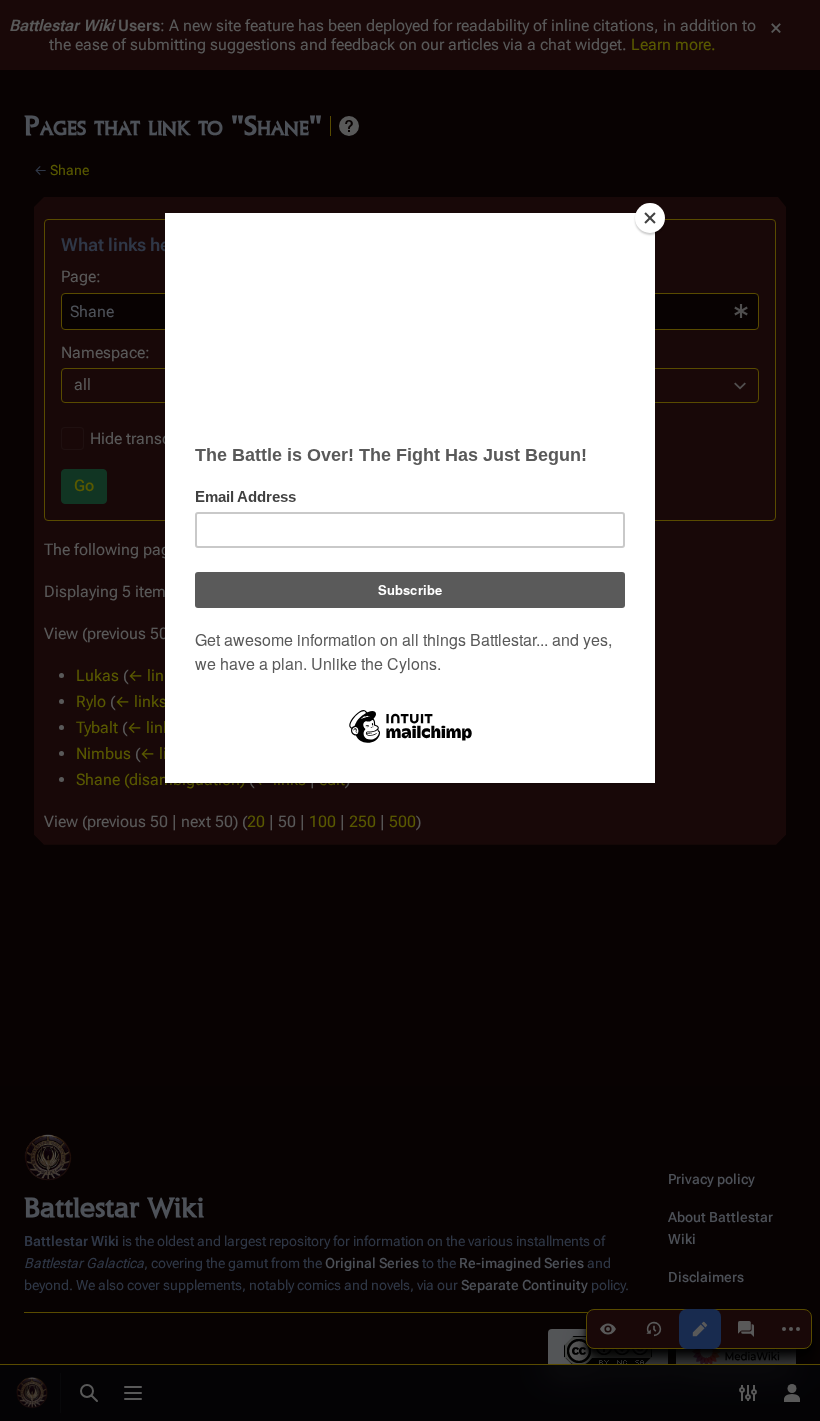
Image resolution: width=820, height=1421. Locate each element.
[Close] (650, 218)
